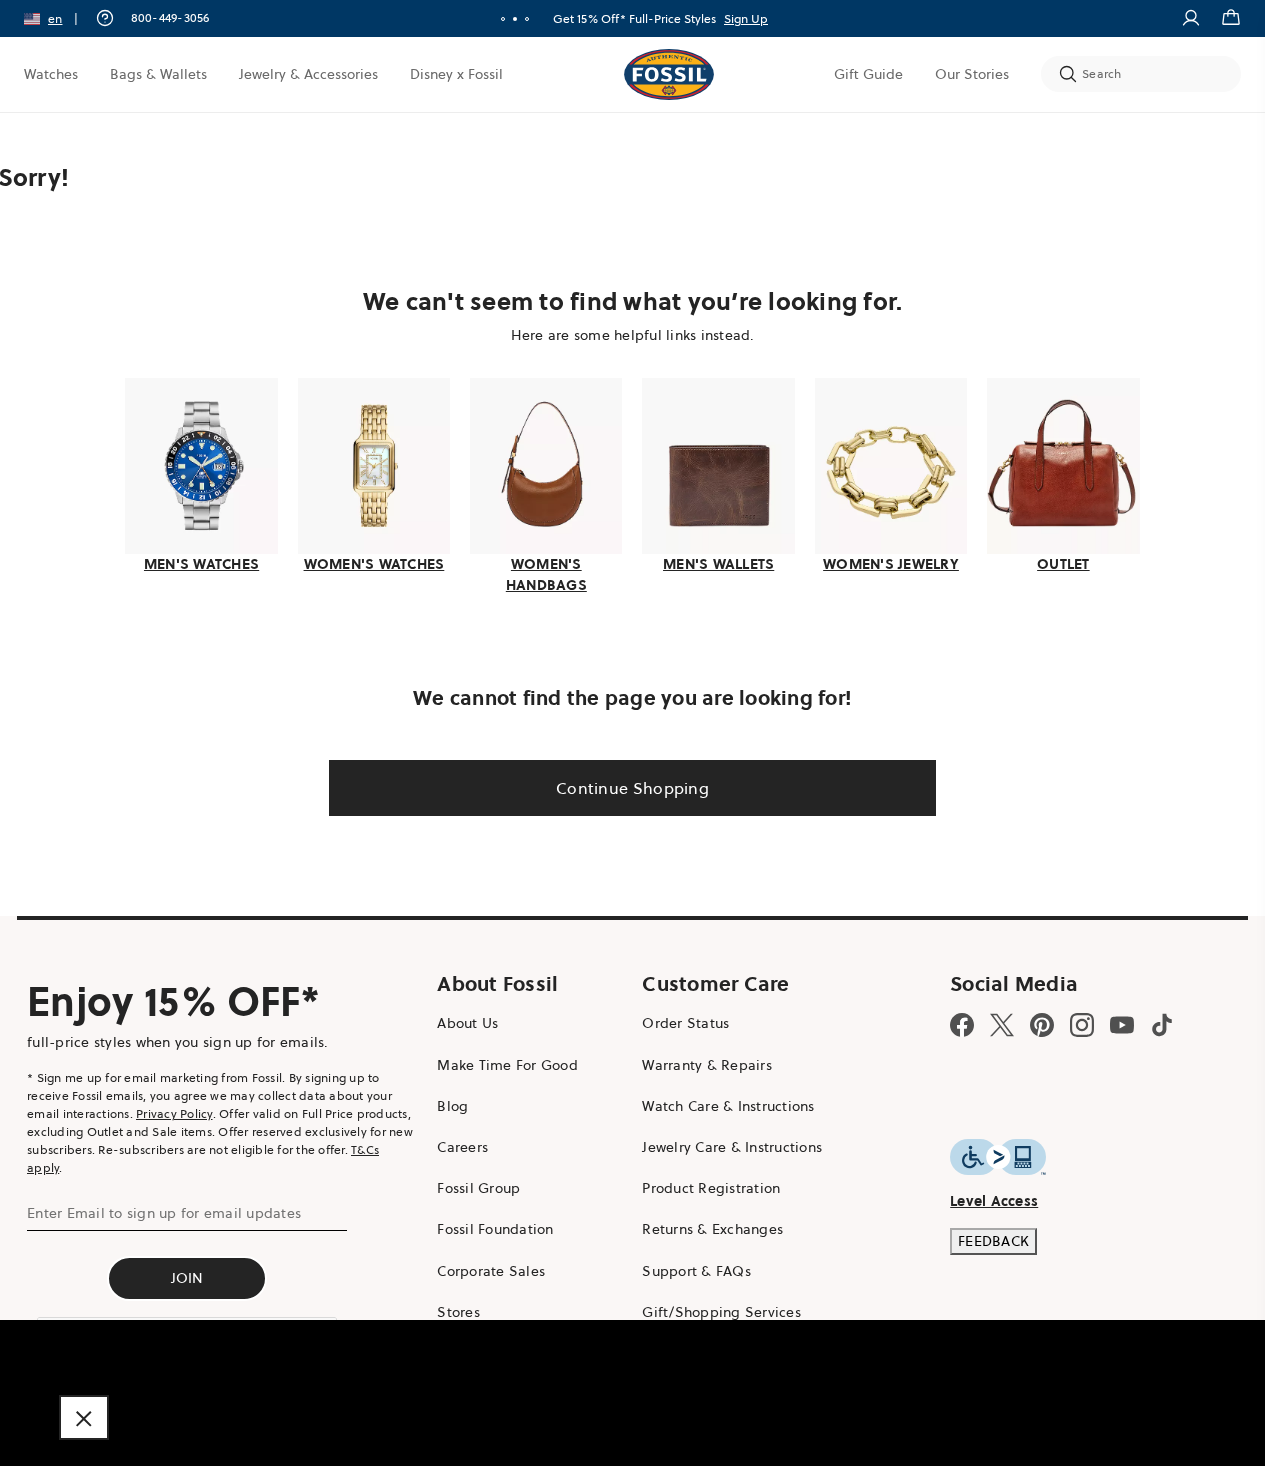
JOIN (187, 1278)
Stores (458, 1312)
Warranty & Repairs (707, 1065)
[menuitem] (51, 74)
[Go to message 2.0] (515, 19)
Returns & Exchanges (712, 1229)
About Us (467, 1023)
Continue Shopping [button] (632, 788)
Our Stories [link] (972, 74)
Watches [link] (51, 74)
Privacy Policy (174, 1113)
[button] (57, 18)
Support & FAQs (696, 1271)
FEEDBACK (993, 1241)
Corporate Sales (491, 1271)
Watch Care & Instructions (728, 1106)
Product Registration (711, 1188)
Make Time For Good (507, 1065)
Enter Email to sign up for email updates (164, 1213)
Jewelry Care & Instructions (732, 1147)
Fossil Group (478, 1188)
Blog (452, 1106)
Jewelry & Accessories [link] (308, 74)
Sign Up (746, 18)
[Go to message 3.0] (527, 19)
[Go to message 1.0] (503, 19)
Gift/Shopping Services (721, 1312)
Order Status (685, 1023)
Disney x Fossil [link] (456, 74)
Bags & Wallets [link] (158, 74)
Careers (462, 1147)
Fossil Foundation (495, 1229)
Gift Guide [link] (868, 74)
